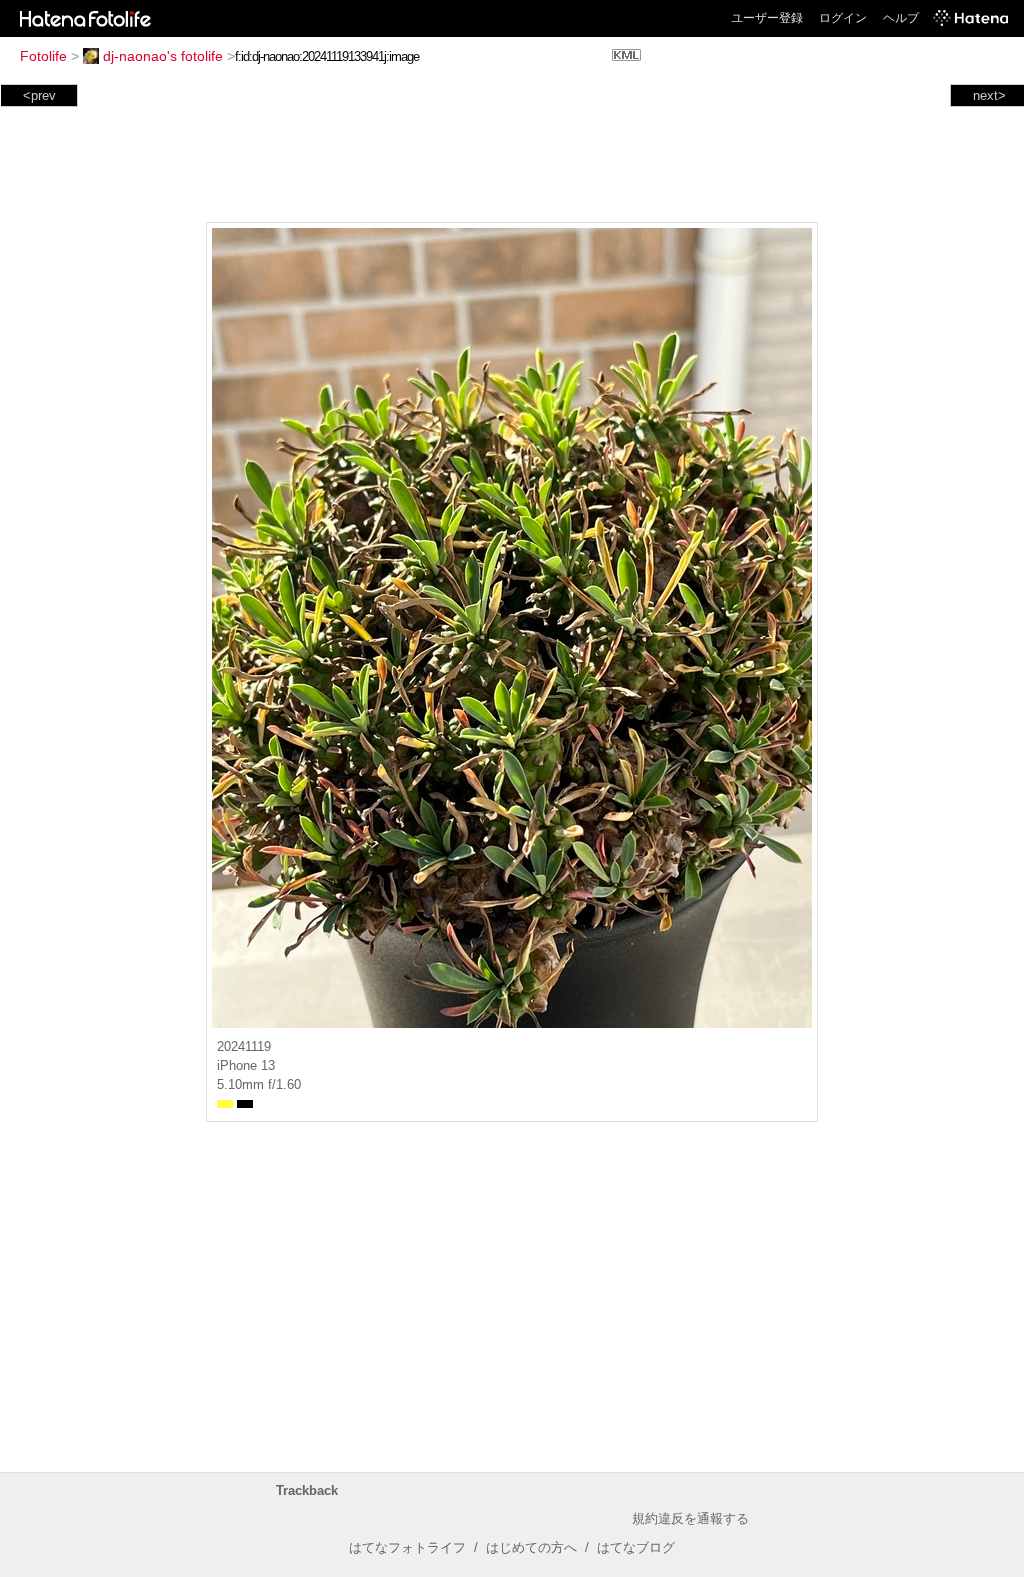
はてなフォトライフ (407, 1547)
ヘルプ (901, 18)
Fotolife (43, 56)
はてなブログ (636, 1547)
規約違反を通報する (690, 1518)
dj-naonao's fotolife (163, 56)
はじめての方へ (531, 1547)
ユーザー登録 (767, 18)
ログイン (843, 18)
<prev (39, 95)
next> (989, 95)
